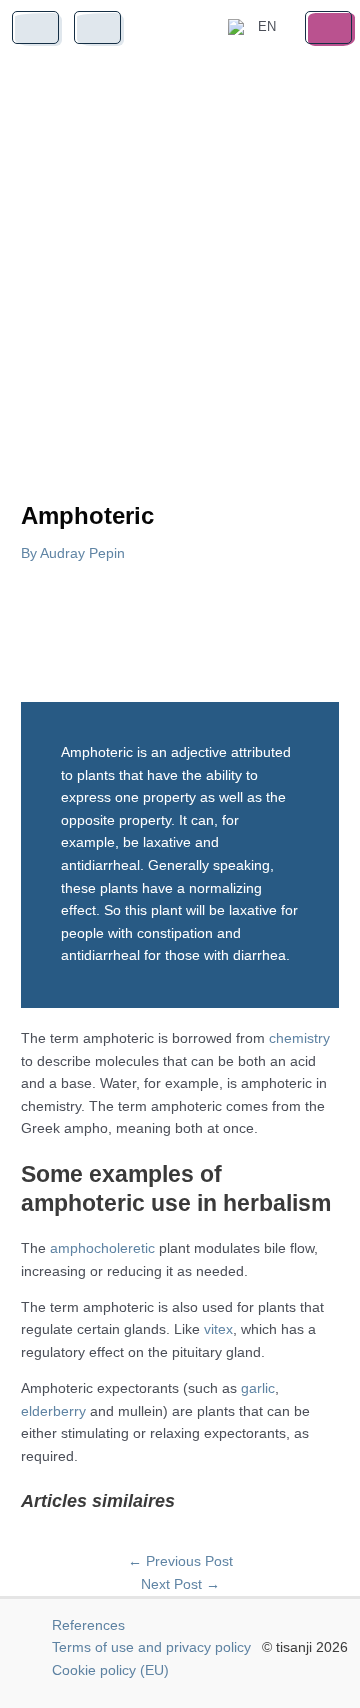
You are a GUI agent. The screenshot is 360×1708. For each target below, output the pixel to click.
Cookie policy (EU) (110, 1670)
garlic (258, 1388)
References (88, 1625)
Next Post (180, 1584)
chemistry (299, 1038)
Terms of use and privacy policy (151, 1647)
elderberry (53, 1411)
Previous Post (180, 1561)
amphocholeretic (102, 1248)
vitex (218, 1329)
